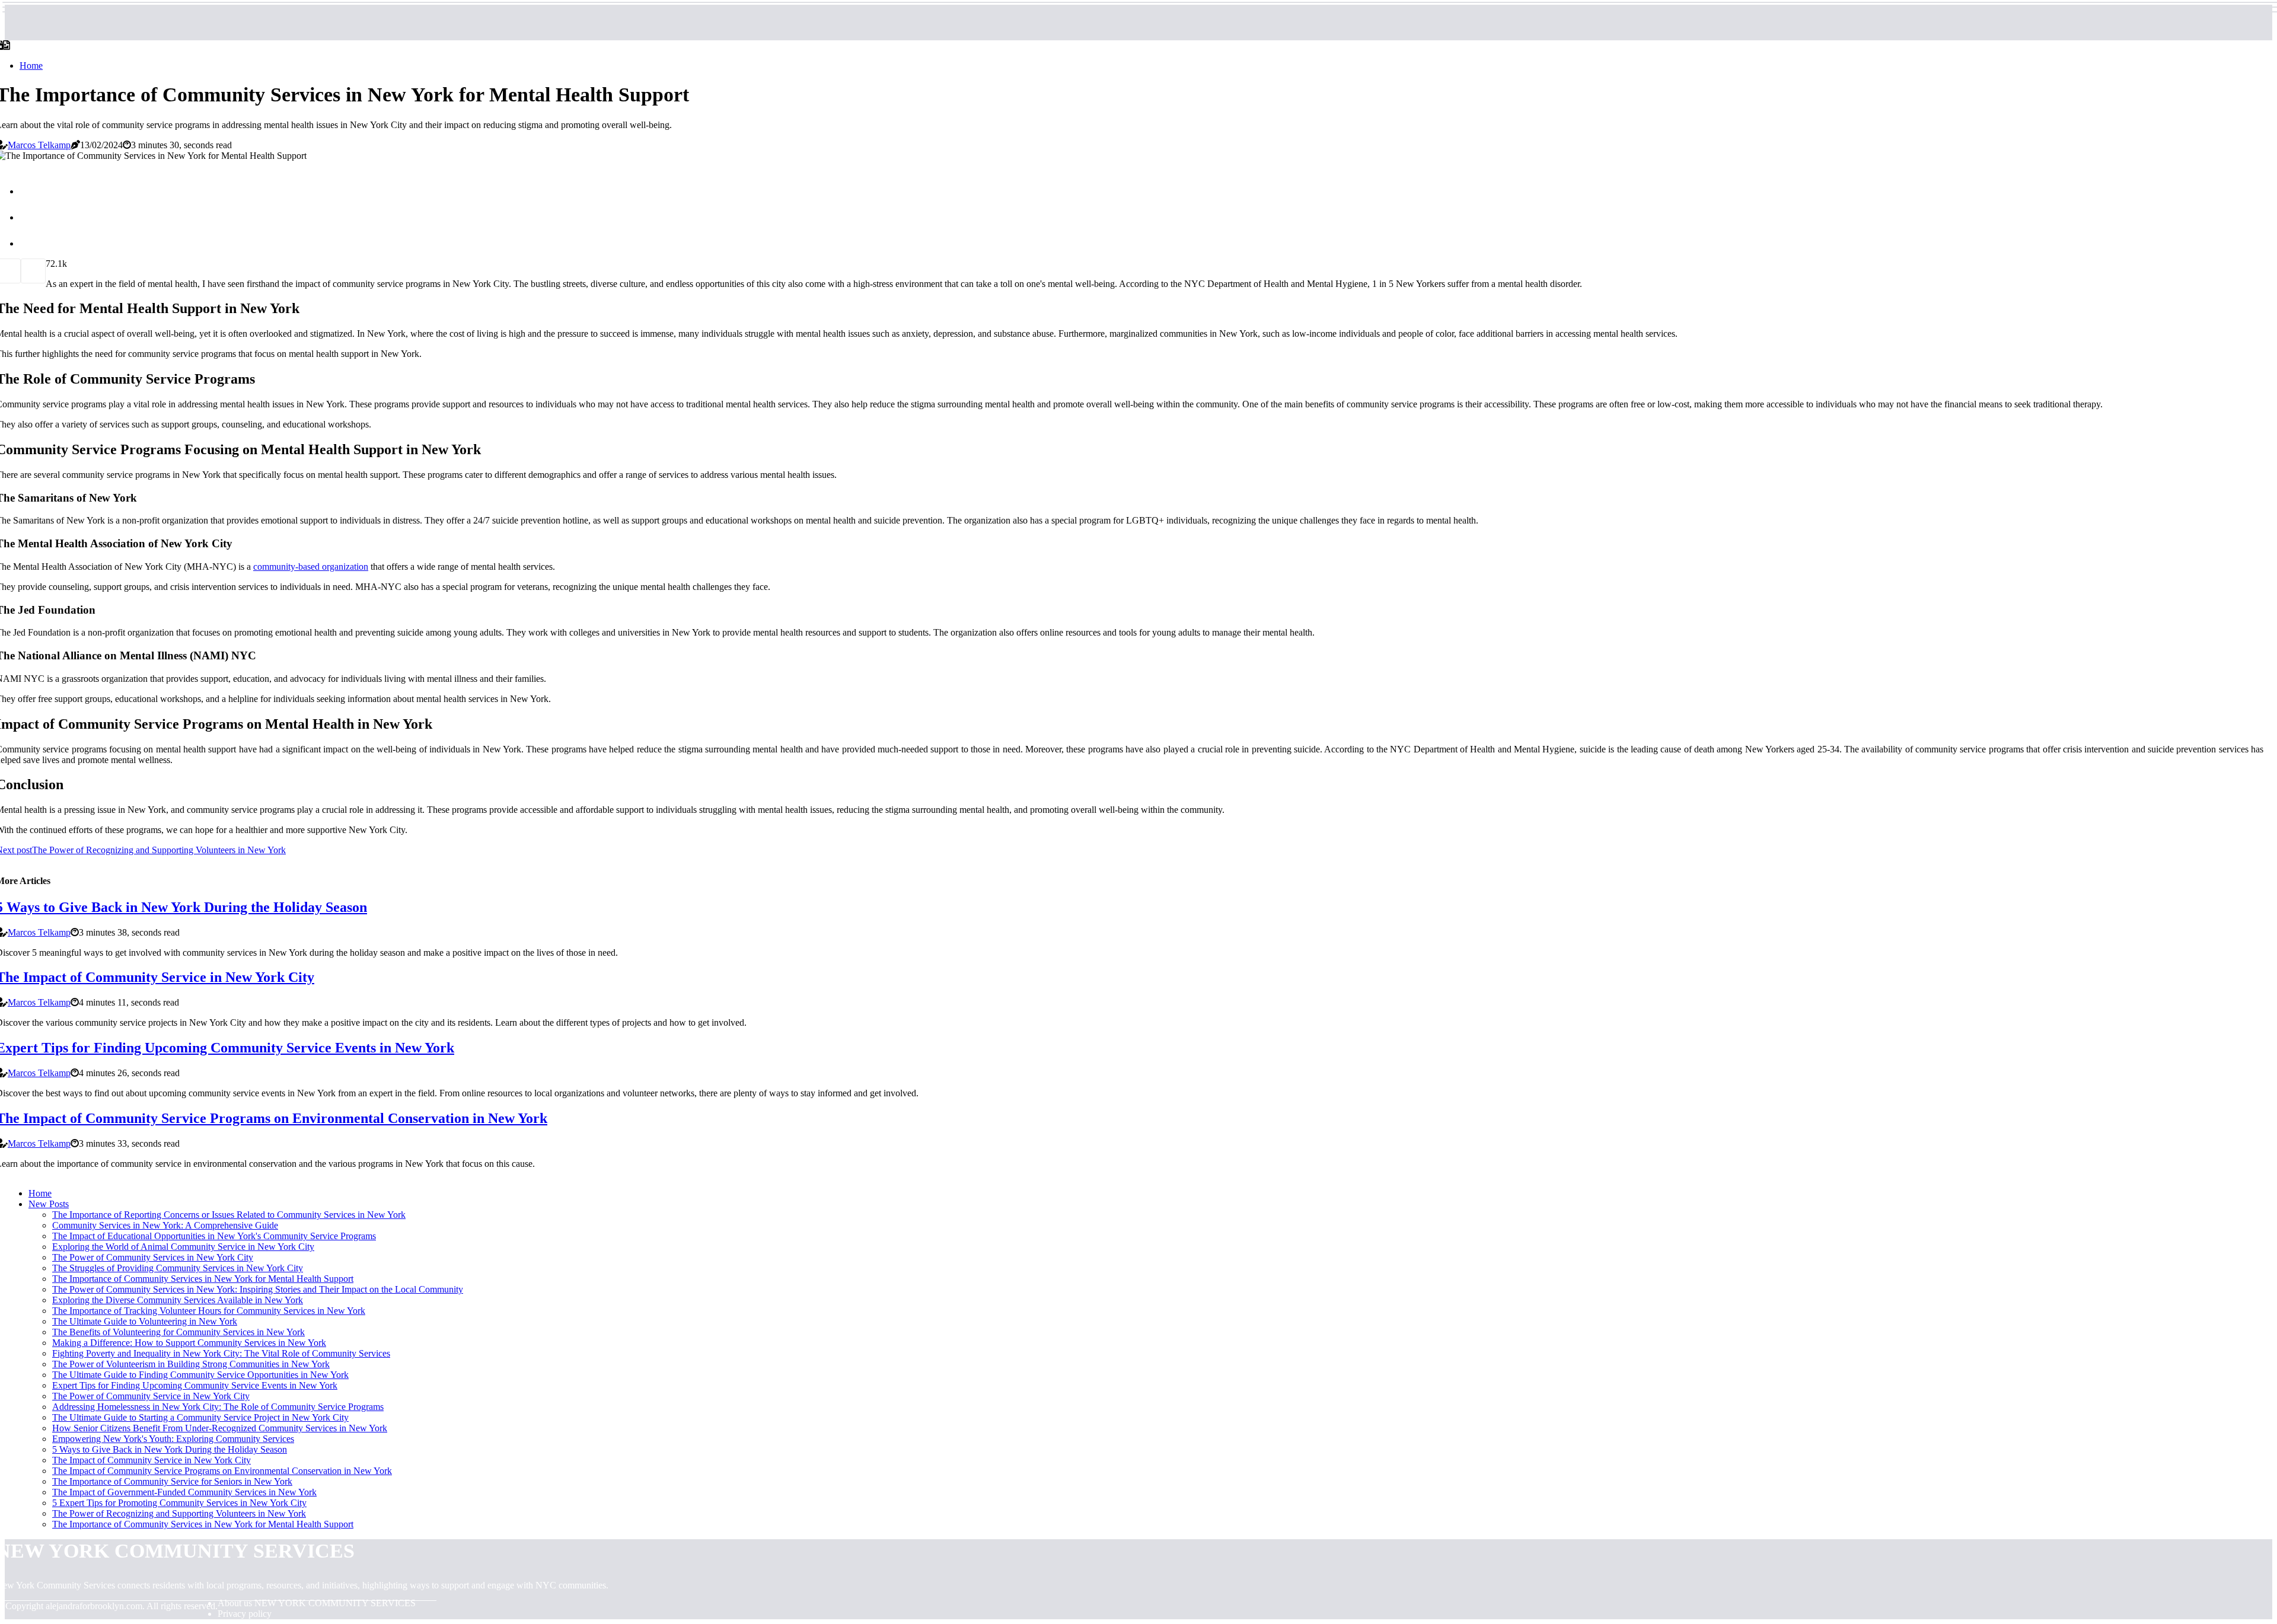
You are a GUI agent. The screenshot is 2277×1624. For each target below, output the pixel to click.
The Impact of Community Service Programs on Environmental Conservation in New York (222, 1471)
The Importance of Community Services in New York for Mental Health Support (203, 1279)
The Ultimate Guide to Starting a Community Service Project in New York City (200, 1417)
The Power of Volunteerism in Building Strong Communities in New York (191, 1364)
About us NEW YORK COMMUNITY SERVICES (317, 1603)
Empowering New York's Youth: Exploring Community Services (173, 1439)
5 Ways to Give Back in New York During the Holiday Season (170, 1449)
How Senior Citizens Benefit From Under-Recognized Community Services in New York (220, 1428)
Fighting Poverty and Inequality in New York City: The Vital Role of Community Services (221, 1353)
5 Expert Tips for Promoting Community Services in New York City (179, 1503)
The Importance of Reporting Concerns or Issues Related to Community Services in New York (229, 1215)
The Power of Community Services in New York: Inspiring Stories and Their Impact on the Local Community (258, 1289)
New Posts (49, 1204)
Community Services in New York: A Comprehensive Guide (165, 1225)
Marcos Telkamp (39, 145)
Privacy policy (245, 1614)
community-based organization (311, 567)
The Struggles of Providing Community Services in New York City (178, 1268)
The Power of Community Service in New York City (151, 1396)
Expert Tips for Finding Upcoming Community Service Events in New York (195, 1385)
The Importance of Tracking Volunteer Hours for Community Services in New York (209, 1311)
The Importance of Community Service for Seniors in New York (172, 1481)
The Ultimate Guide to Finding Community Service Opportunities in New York (200, 1375)
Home (31, 66)
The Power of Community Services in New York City (153, 1257)
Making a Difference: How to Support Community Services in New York (189, 1343)
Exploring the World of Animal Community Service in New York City (183, 1247)
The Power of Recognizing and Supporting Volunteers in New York (179, 1513)
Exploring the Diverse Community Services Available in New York (178, 1300)
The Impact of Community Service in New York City (152, 1460)
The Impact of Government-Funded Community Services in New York (184, 1492)
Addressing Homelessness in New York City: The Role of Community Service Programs (218, 1407)
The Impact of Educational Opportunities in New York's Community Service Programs (214, 1236)
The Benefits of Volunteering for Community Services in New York (178, 1332)
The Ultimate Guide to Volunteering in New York (145, 1321)
